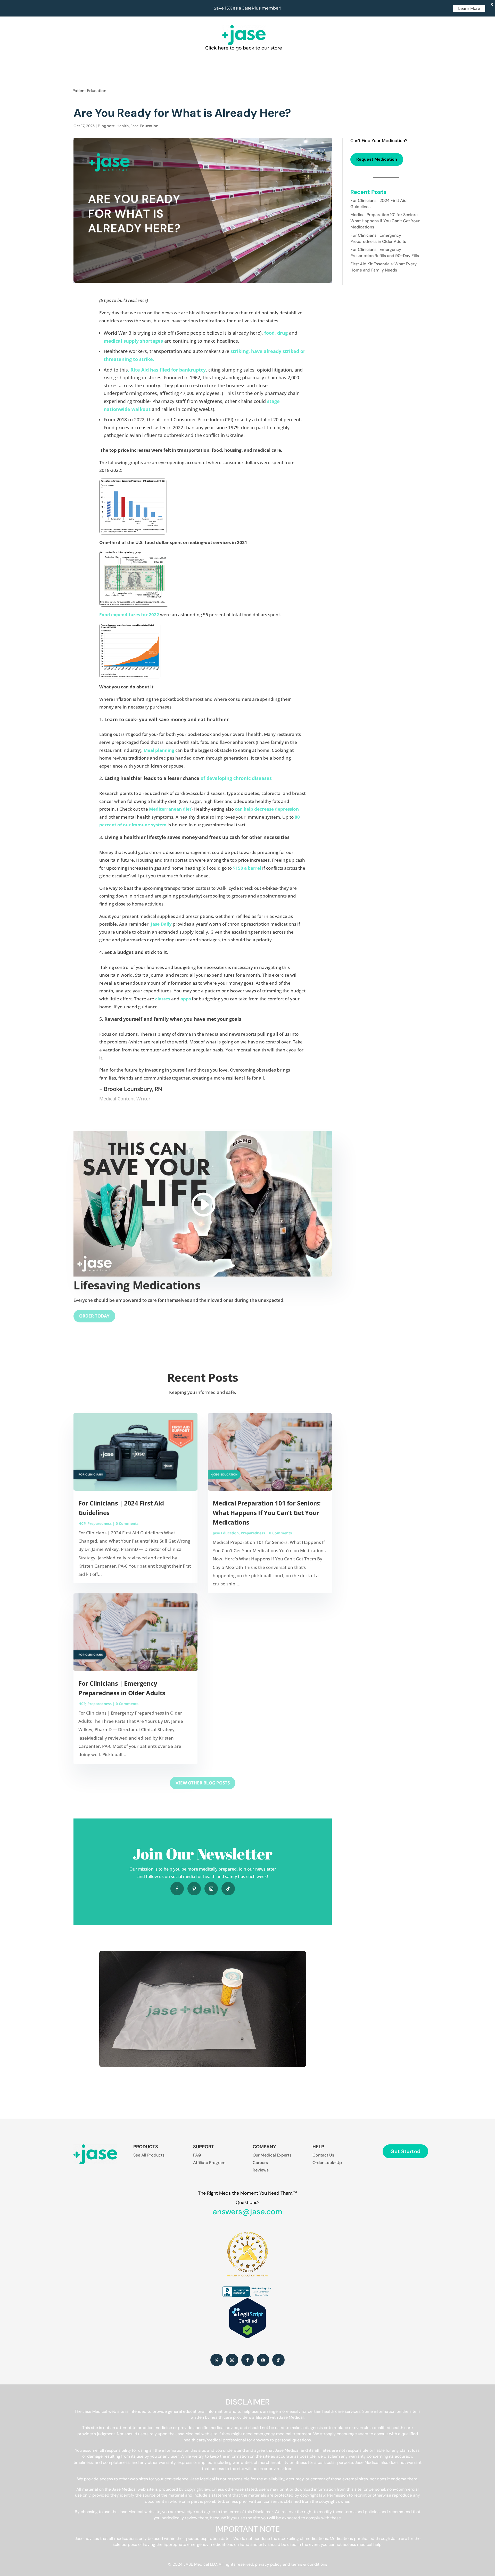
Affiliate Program (209, 2163)
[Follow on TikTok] (228, 1889)
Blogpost (106, 126)
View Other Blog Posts (203, 1783)
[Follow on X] (217, 2360)
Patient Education (89, 91)
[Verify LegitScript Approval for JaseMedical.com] (247, 2337)
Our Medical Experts (272, 2155)
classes (163, 999)
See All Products (149, 2155)
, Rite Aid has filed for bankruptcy (167, 370)
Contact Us (323, 2155)
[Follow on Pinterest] (194, 1889)
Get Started (405, 2151)
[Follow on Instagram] (211, 1889)
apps (186, 999)
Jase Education (145, 126)
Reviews (261, 2170)
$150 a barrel (247, 868)
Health (123, 126)
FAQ (197, 2155)
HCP (82, 1523)
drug (282, 333)
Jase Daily (161, 924)
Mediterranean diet (170, 809)
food (269, 333)
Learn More (469, 8)
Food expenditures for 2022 (129, 615)
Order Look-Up (327, 2163)
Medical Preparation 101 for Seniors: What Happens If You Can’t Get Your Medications (267, 1513)
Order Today (94, 1316)
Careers (260, 2163)
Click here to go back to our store (244, 48)
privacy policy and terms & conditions (291, 2564)
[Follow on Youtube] (263, 2360)
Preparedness (100, 1523)
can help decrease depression (267, 809)
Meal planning (159, 750)
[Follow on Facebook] (177, 1889)
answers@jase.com (247, 2212)
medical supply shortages (133, 341)
